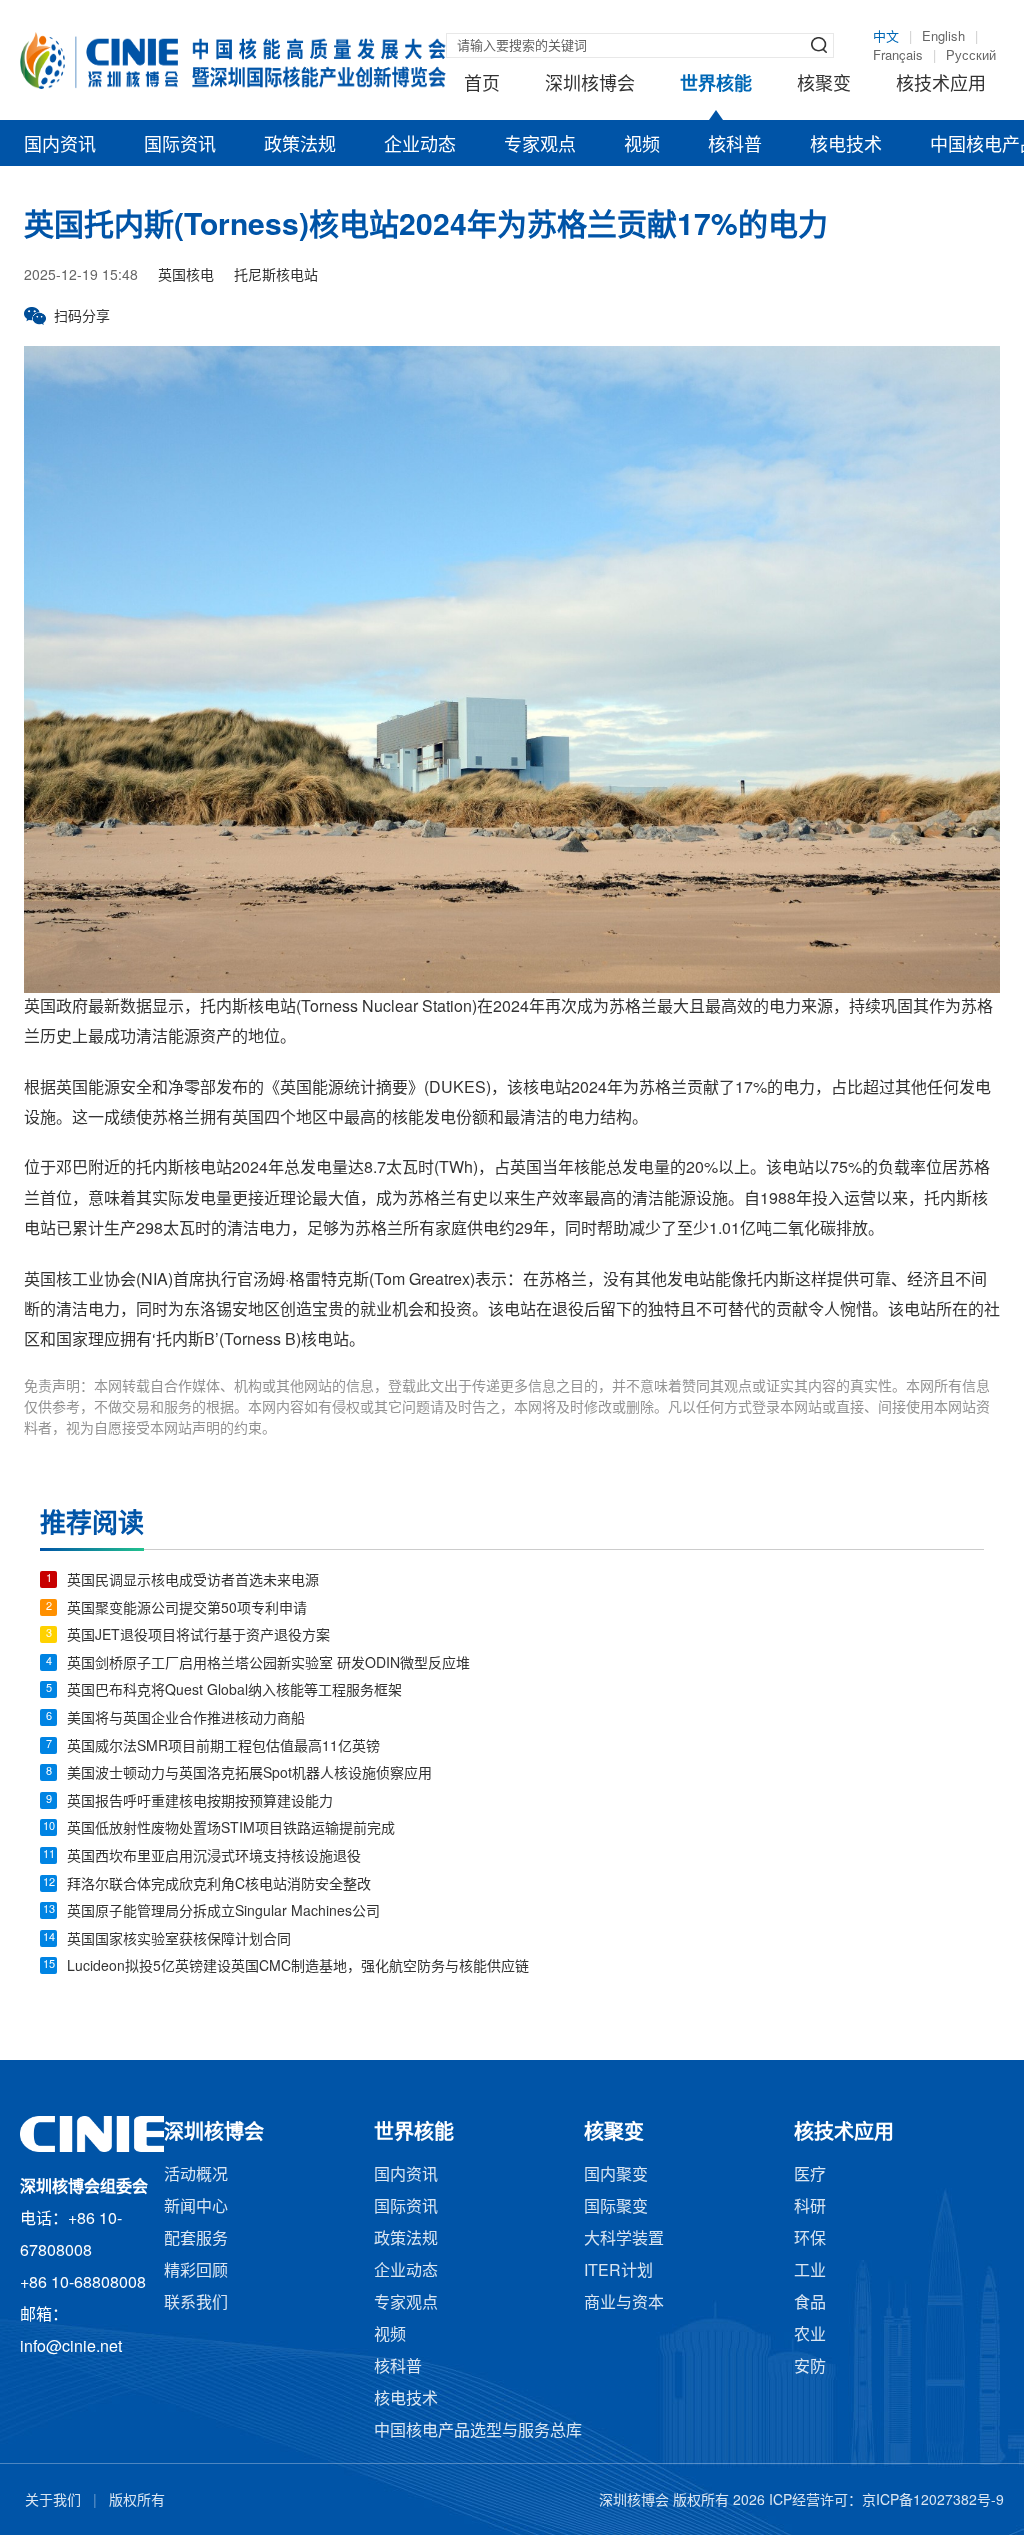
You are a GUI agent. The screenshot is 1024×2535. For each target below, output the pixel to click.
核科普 (735, 146)
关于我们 (53, 2501)
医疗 (810, 2175)
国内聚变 (616, 2175)
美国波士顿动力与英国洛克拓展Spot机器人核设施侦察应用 (249, 1774)
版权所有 (137, 2501)
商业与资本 (624, 2303)
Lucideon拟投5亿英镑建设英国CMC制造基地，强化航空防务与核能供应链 (298, 1967)
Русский (971, 56)
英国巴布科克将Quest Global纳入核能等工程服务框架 (234, 1691)
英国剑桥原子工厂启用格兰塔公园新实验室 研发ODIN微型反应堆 (268, 1664)
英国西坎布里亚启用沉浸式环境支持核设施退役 (214, 1857)
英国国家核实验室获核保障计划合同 (179, 1940)
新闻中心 (196, 2207)
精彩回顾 (196, 2271)
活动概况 (196, 2175)
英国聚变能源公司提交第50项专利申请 (187, 1609)
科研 (810, 2207)
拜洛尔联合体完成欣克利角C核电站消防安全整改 (219, 1885)
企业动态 (420, 146)
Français (898, 56)
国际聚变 (616, 2207)
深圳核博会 (590, 85)
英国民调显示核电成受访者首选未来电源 (193, 1581)
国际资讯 (180, 146)
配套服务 (196, 2239)
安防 (810, 2367)
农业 (810, 2335)
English (943, 37)
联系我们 (196, 2303)
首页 (482, 85)
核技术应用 (941, 85)
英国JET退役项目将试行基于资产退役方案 (198, 1636)
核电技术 (846, 146)
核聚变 (824, 85)
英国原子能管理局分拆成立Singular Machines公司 (223, 1912)
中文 (886, 37)
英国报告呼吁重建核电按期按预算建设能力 (200, 1802)
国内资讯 (60, 146)
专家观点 (540, 146)
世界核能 (716, 85)
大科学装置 (624, 2239)
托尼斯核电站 (276, 276)
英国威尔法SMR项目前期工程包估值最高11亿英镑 (223, 1747)
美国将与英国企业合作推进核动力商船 (186, 1719)
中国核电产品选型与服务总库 (478, 2431)
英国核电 (186, 276)
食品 (810, 2303)
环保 (810, 2239)
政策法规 (300, 146)
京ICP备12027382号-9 (933, 2501)
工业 (810, 2271)
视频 (642, 146)
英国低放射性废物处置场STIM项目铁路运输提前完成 (231, 1829)
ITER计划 (618, 2271)
